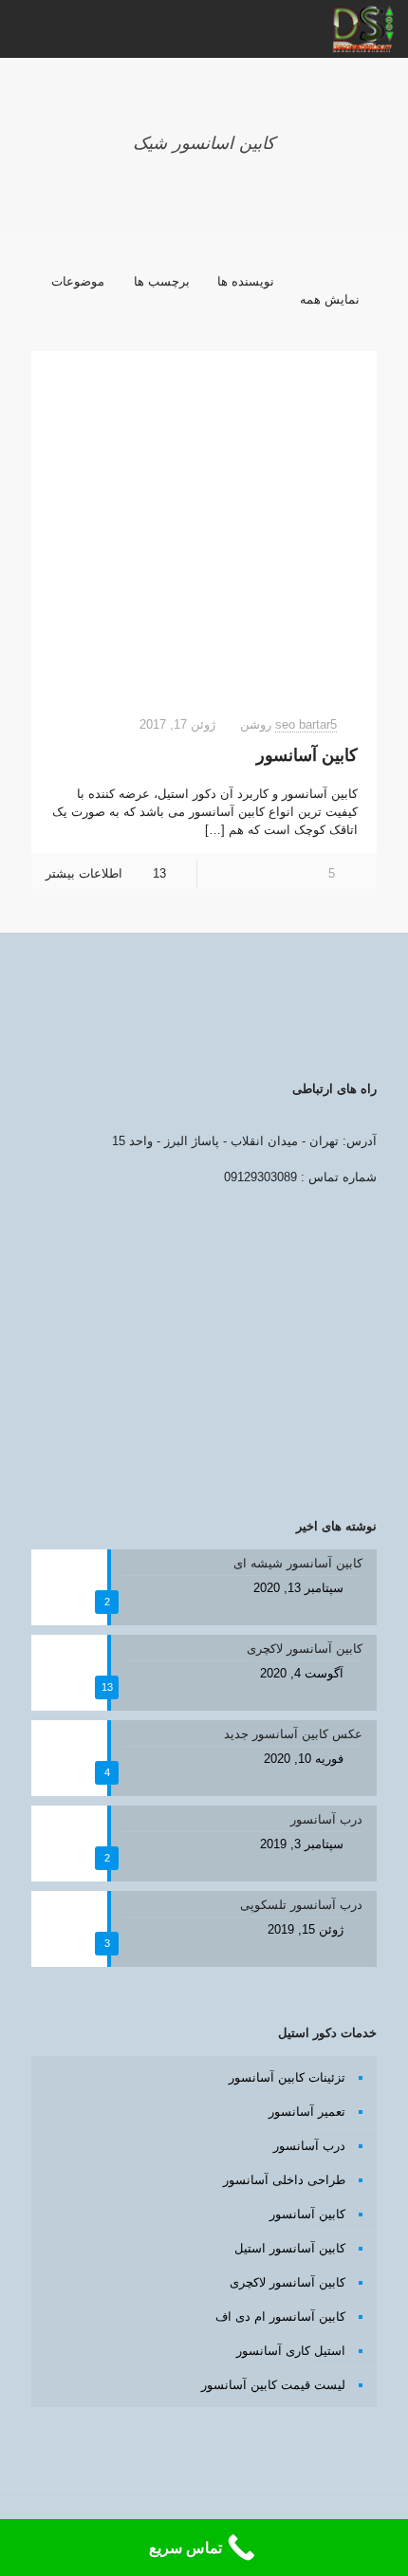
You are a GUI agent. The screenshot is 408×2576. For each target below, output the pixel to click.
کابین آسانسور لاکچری (287, 2282)
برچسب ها (162, 281)
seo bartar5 (306, 724)
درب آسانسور (309, 2146)
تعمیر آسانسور (307, 2112)
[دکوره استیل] (363, 28)
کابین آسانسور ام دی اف (280, 2317)
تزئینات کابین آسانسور (287, 2077)
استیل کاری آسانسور (291, 2351)
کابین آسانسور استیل (290, 2248)
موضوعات (78, 281)
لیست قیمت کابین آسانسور (273, 2385)
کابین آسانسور (307, 755)
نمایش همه (330, 299)
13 (159, 873)
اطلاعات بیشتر (84, 873)
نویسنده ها (246, 281)
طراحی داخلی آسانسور (284, 2180)
